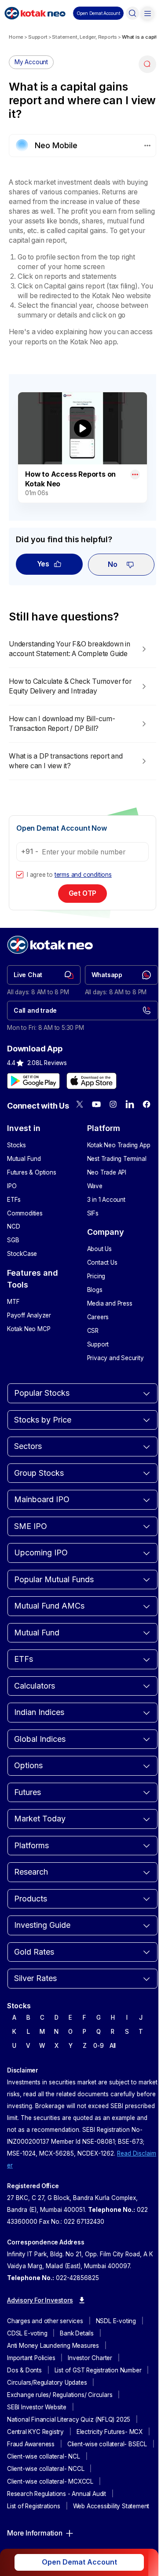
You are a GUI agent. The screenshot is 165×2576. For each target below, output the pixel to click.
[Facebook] (147, 1104)
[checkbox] (20, 875)
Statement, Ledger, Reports (84, 37)
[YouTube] (96, 1104)
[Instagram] (113, 1104)
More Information (35, 2533)
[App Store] (92, 1081)
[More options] (135, 474)
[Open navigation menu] (147, 13)
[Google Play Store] (33, 1081)
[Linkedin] (130, 1104)
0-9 (98, 2046)
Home (16, 37)
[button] (98, 13)
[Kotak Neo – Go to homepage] (35, 13)
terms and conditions (83, 875)
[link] (44, 975)
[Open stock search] (132, 13)
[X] (80, 1104)
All (113, 2046)
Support (38, 37)
